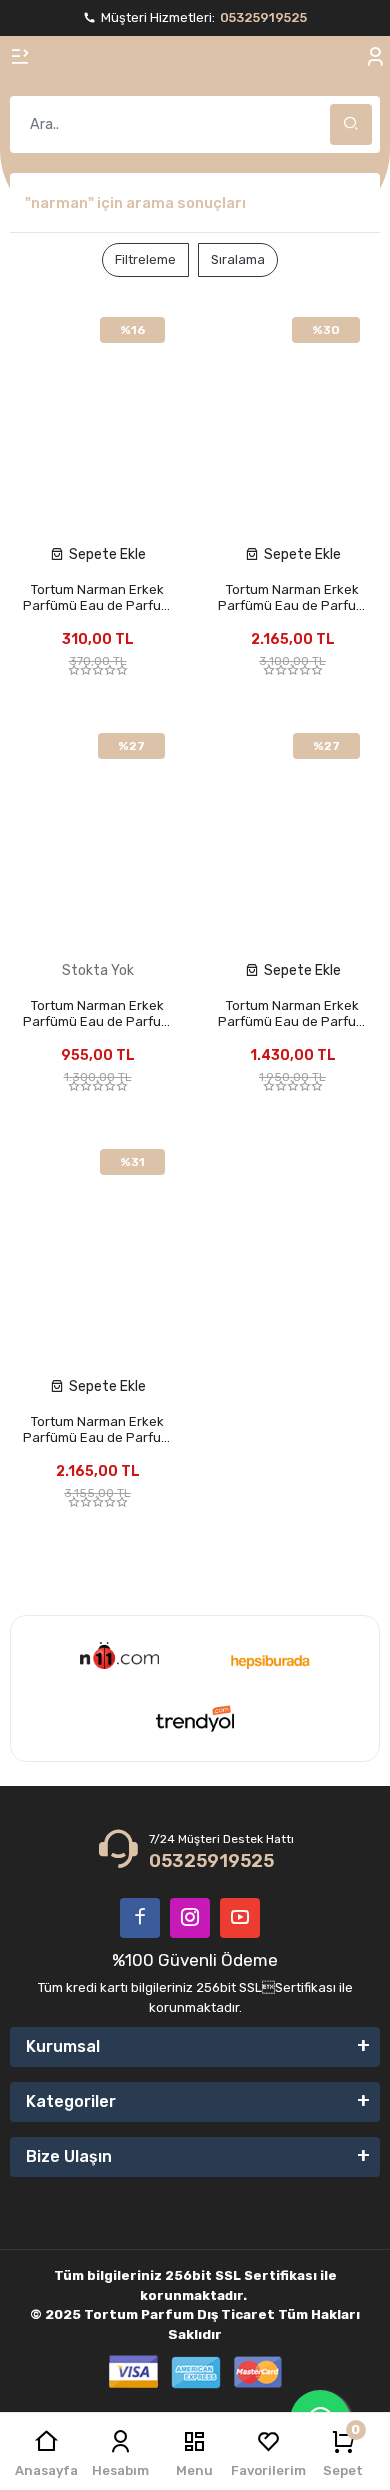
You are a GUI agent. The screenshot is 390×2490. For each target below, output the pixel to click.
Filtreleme (145, 259)
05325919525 (263, 17)
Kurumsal (63, 2046)
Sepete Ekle (107, 554)
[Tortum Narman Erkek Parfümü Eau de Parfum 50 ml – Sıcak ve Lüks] (292, 833)
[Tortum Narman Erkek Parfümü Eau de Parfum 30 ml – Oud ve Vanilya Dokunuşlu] (97, 833)
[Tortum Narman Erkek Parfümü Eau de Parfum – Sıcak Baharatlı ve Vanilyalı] (97, 1249)
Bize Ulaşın (69, 2156)
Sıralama (238, 259)
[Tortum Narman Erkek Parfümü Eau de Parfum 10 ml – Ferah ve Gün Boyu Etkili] (97, 417)
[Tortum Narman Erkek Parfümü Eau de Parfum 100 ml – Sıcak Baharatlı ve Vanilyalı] (292, 417)
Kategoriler (71, 2101)
